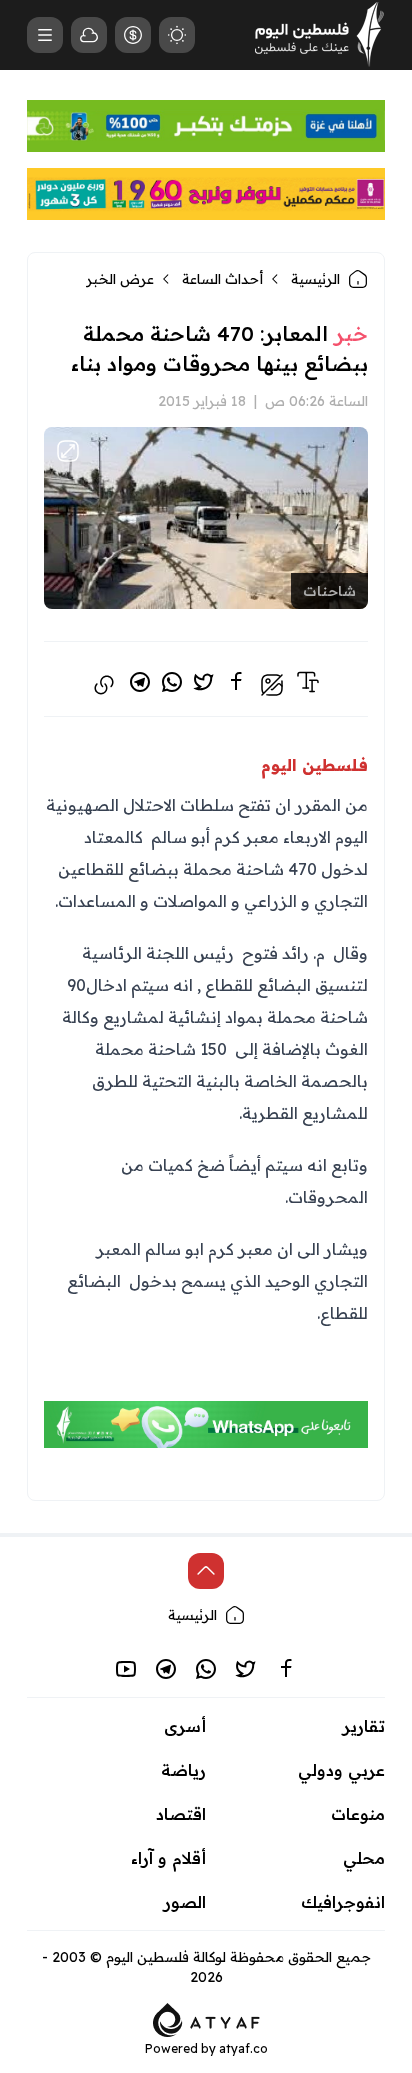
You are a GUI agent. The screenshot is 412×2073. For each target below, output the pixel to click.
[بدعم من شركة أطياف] (206, 2018)
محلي (364, 1858)
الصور (185, 1902)
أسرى (185, 1726)
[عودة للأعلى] (206, 1571)
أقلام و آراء (168, 1858)
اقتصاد (181, 1814)
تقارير (364, 1726)
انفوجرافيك (343, 1902)
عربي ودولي (341, 1770)
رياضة (183, 1770)
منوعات (358, 1814)
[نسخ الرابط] (104, 685)
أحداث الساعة (222, 279)
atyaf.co (243, 2048)
